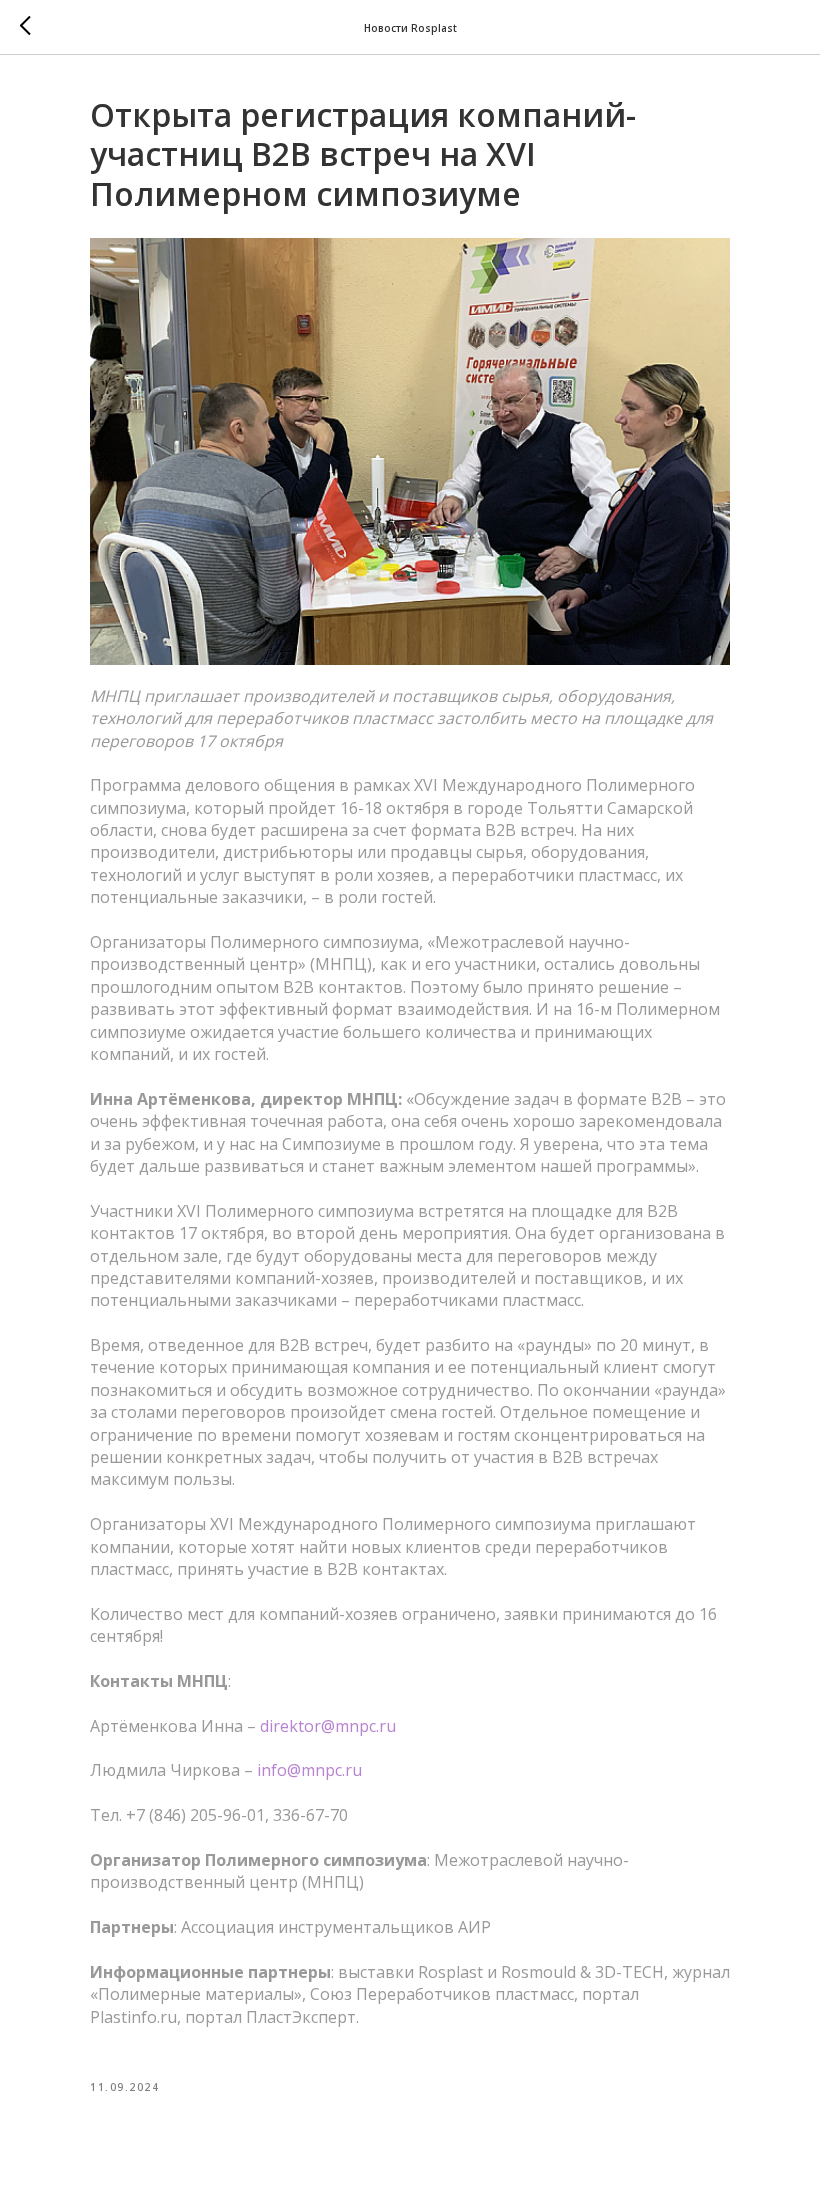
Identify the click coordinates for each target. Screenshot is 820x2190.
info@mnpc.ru (309, 1770)
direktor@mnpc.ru (328, 1726)
